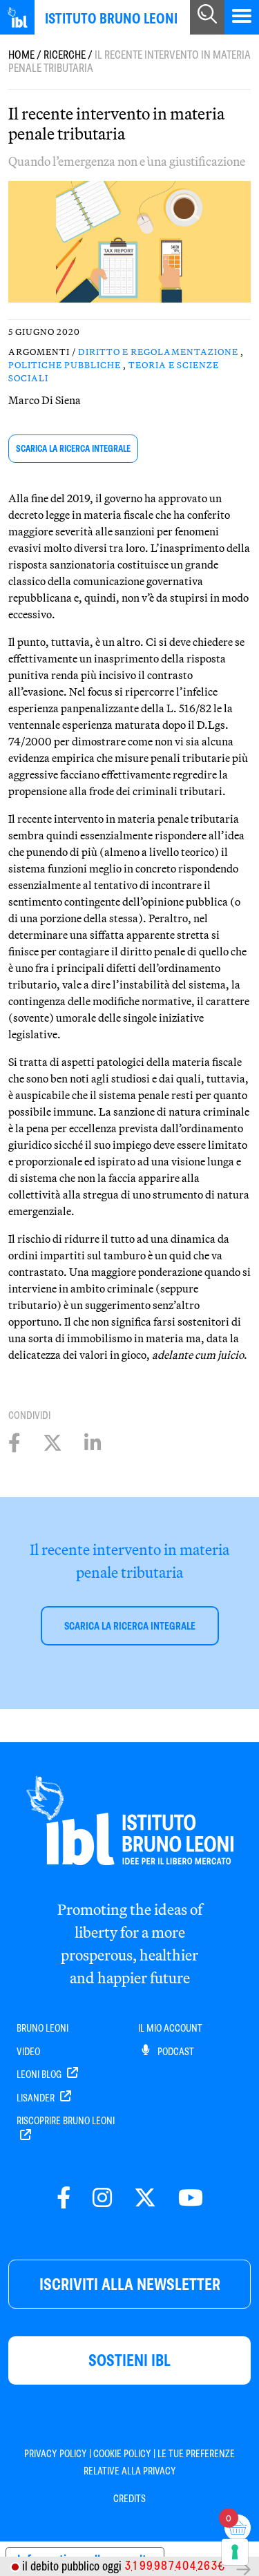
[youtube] (191, 2198)
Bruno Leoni (42, 2028)
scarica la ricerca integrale (73, 449)
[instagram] (102, 2198)
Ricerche (65, 55)
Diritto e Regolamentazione (158, 352)
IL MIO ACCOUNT (170, 2028)
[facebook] (64, 2198)
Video (28, 2052)
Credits (129, 2499)
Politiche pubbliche (65, 365)
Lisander (37, 2098)
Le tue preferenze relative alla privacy (160, 2462)
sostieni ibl (129, 2360)
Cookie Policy (122, 2454)
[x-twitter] (145, 2198)
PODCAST (175, 2052)
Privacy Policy (56, 2454)
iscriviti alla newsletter (130, 2284)
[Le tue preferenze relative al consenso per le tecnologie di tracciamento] (235, 2552)
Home (21, 55)
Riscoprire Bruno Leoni (66, 2121)
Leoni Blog (40, 2074)
